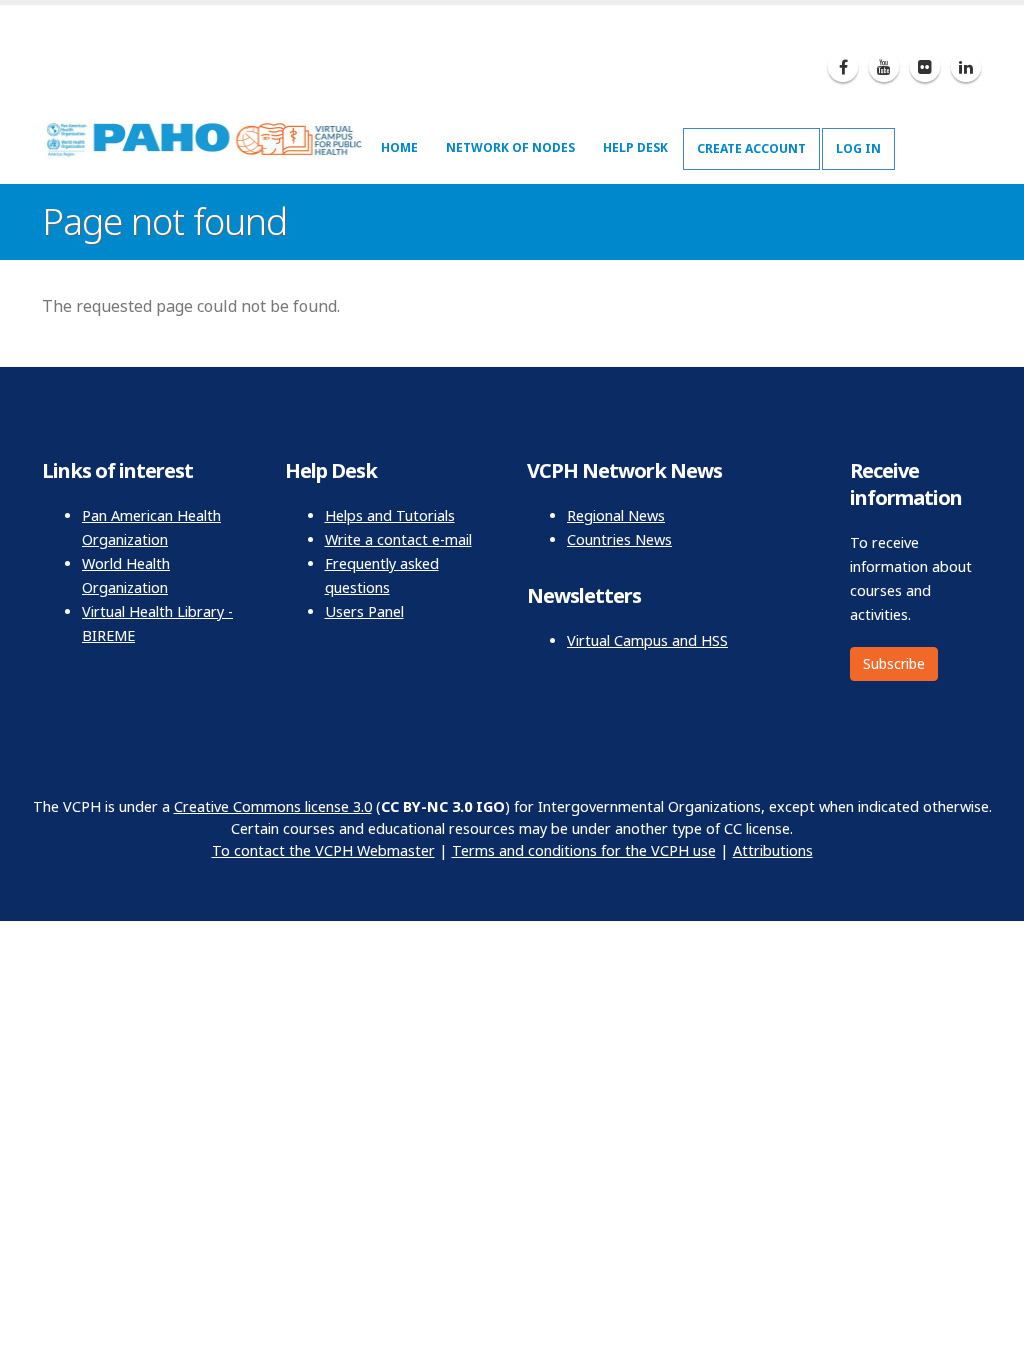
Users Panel (364, 611)
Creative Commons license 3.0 (273, 806)
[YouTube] (884, 67)
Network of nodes (510, 147)
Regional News (616, 515)
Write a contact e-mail (398, 539)
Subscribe (894, 663)
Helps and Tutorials (390, 515)
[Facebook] (843, 67)
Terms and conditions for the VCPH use (584, 850)
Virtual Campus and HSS (647, 640)
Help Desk (635, 147)
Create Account (751, 148)
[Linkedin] (966, 67)
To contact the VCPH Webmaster (323, 850)
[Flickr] (925, 67)
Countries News (619, 539)
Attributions (773, 850)
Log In (858, 148)
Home (399, 147)
